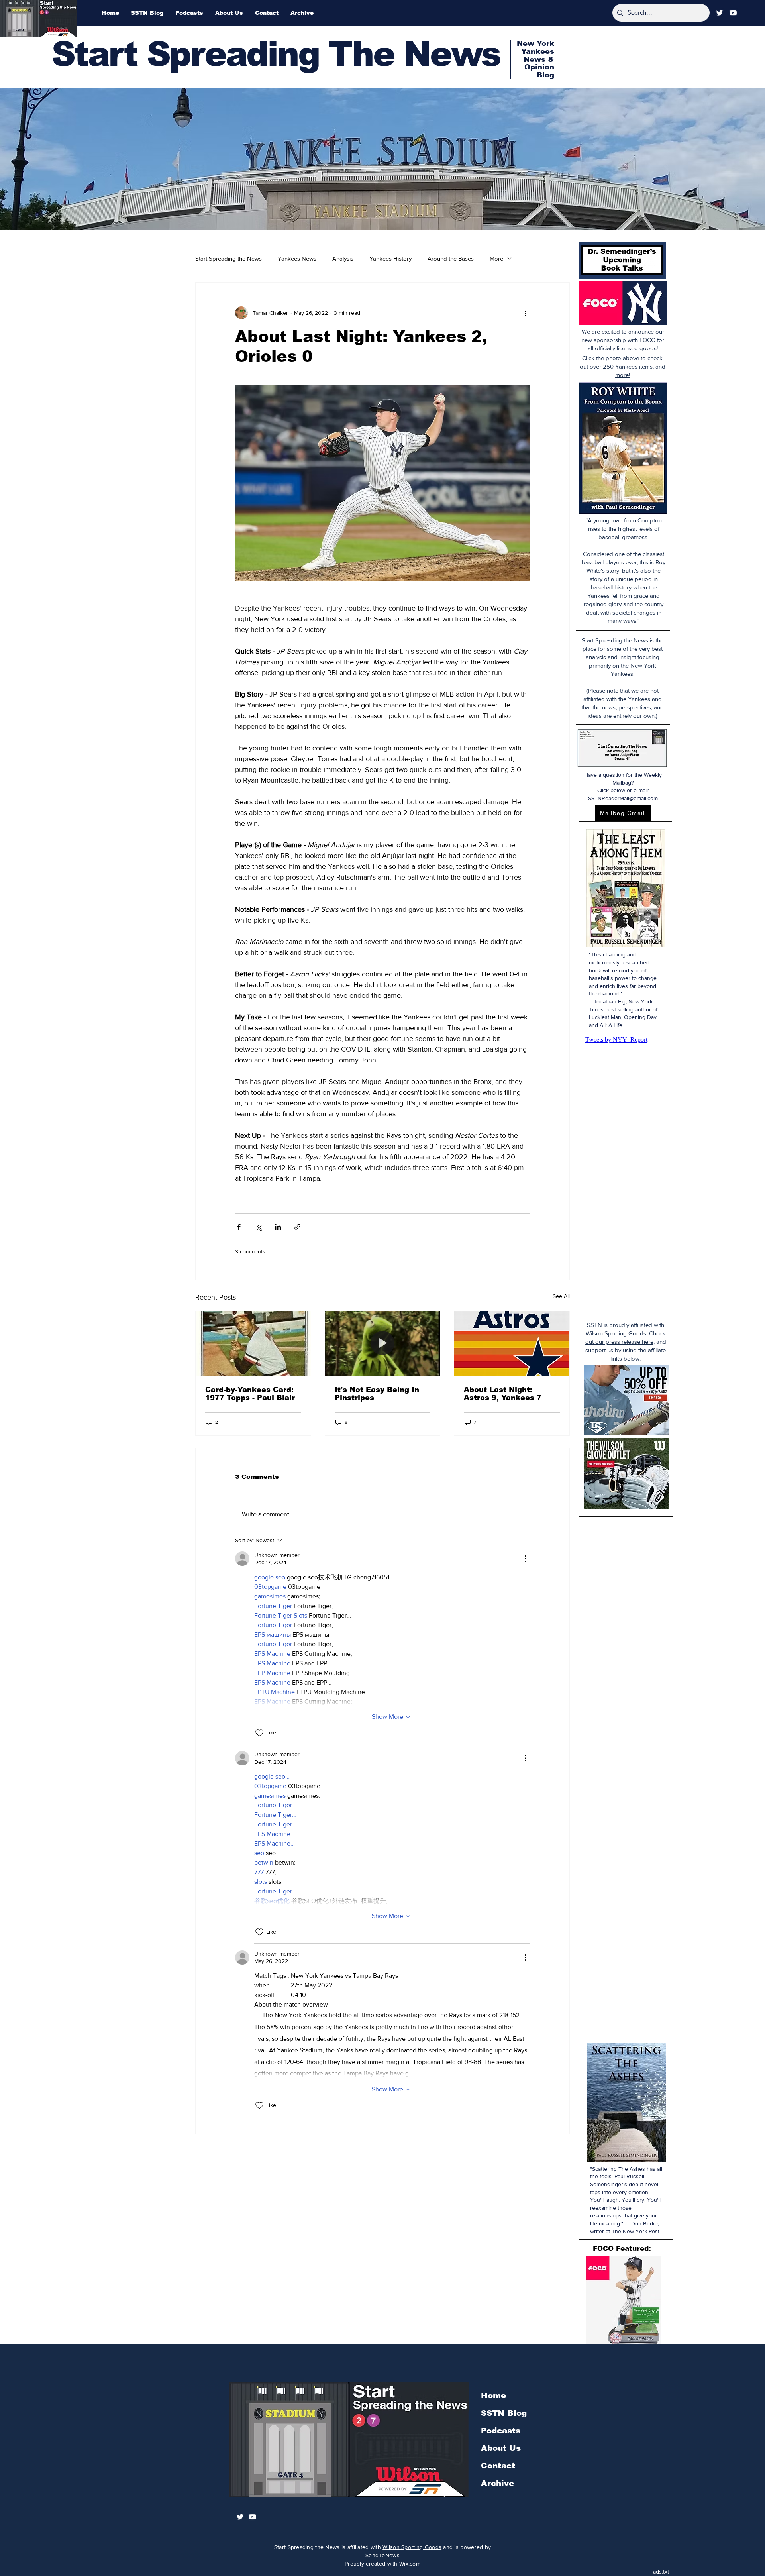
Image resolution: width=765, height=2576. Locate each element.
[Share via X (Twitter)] (258, 1227)
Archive (497, 2483)
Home (493, 2395)
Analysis (343, 258)
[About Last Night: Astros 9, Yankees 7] (512, 1343)
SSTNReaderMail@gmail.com (623, 798)
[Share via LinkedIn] (278, 1227)
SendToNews (382, 2555)
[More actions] (525, 313)
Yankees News (297, 258)
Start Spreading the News (229, 258)
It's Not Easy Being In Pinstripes (377, 1394)
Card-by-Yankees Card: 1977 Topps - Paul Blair (250, 1394)
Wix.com (410, 2564)
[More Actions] (525, 1559)
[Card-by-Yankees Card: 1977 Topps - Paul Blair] (253, 1343)
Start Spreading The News (276, 54)
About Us (501, 2448)
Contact (498, 2466)
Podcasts (501, 2431)
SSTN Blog (504, 2413)
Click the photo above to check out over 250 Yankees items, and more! (623, 366)
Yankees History (390, 258)
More (496, 258)
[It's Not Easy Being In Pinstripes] (383, 1343)
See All (561, 1296)
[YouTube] (733, 13)
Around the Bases (451, 258)
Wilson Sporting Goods (412, 2547)
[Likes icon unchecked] (259, 1733)
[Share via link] (297, 1227)
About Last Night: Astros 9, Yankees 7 (503, 1394)
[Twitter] (720, 13)
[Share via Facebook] (239, 1227)
